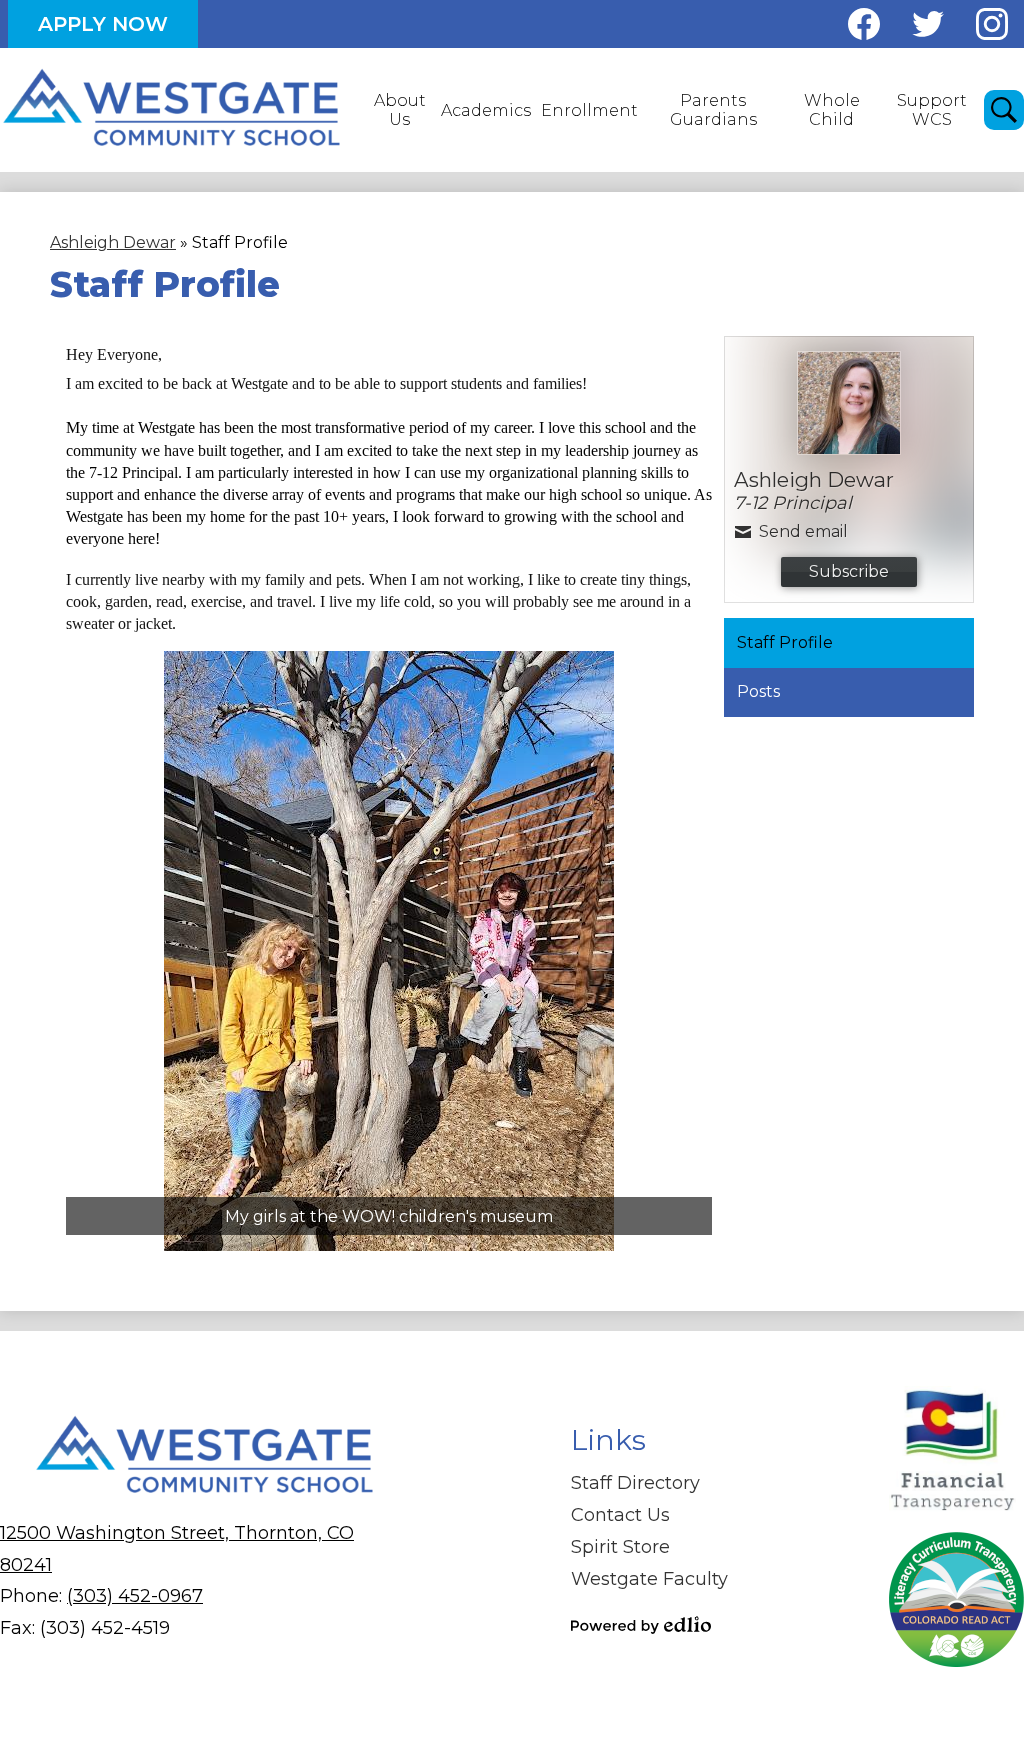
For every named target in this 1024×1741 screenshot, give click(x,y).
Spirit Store (620, 1547)
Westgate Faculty (649, 1579)
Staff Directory (635, 1483)
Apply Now (103, 24)
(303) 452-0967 (135, 1596)
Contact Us (620, 1515)
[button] (399, 110)
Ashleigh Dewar (113, 242)
